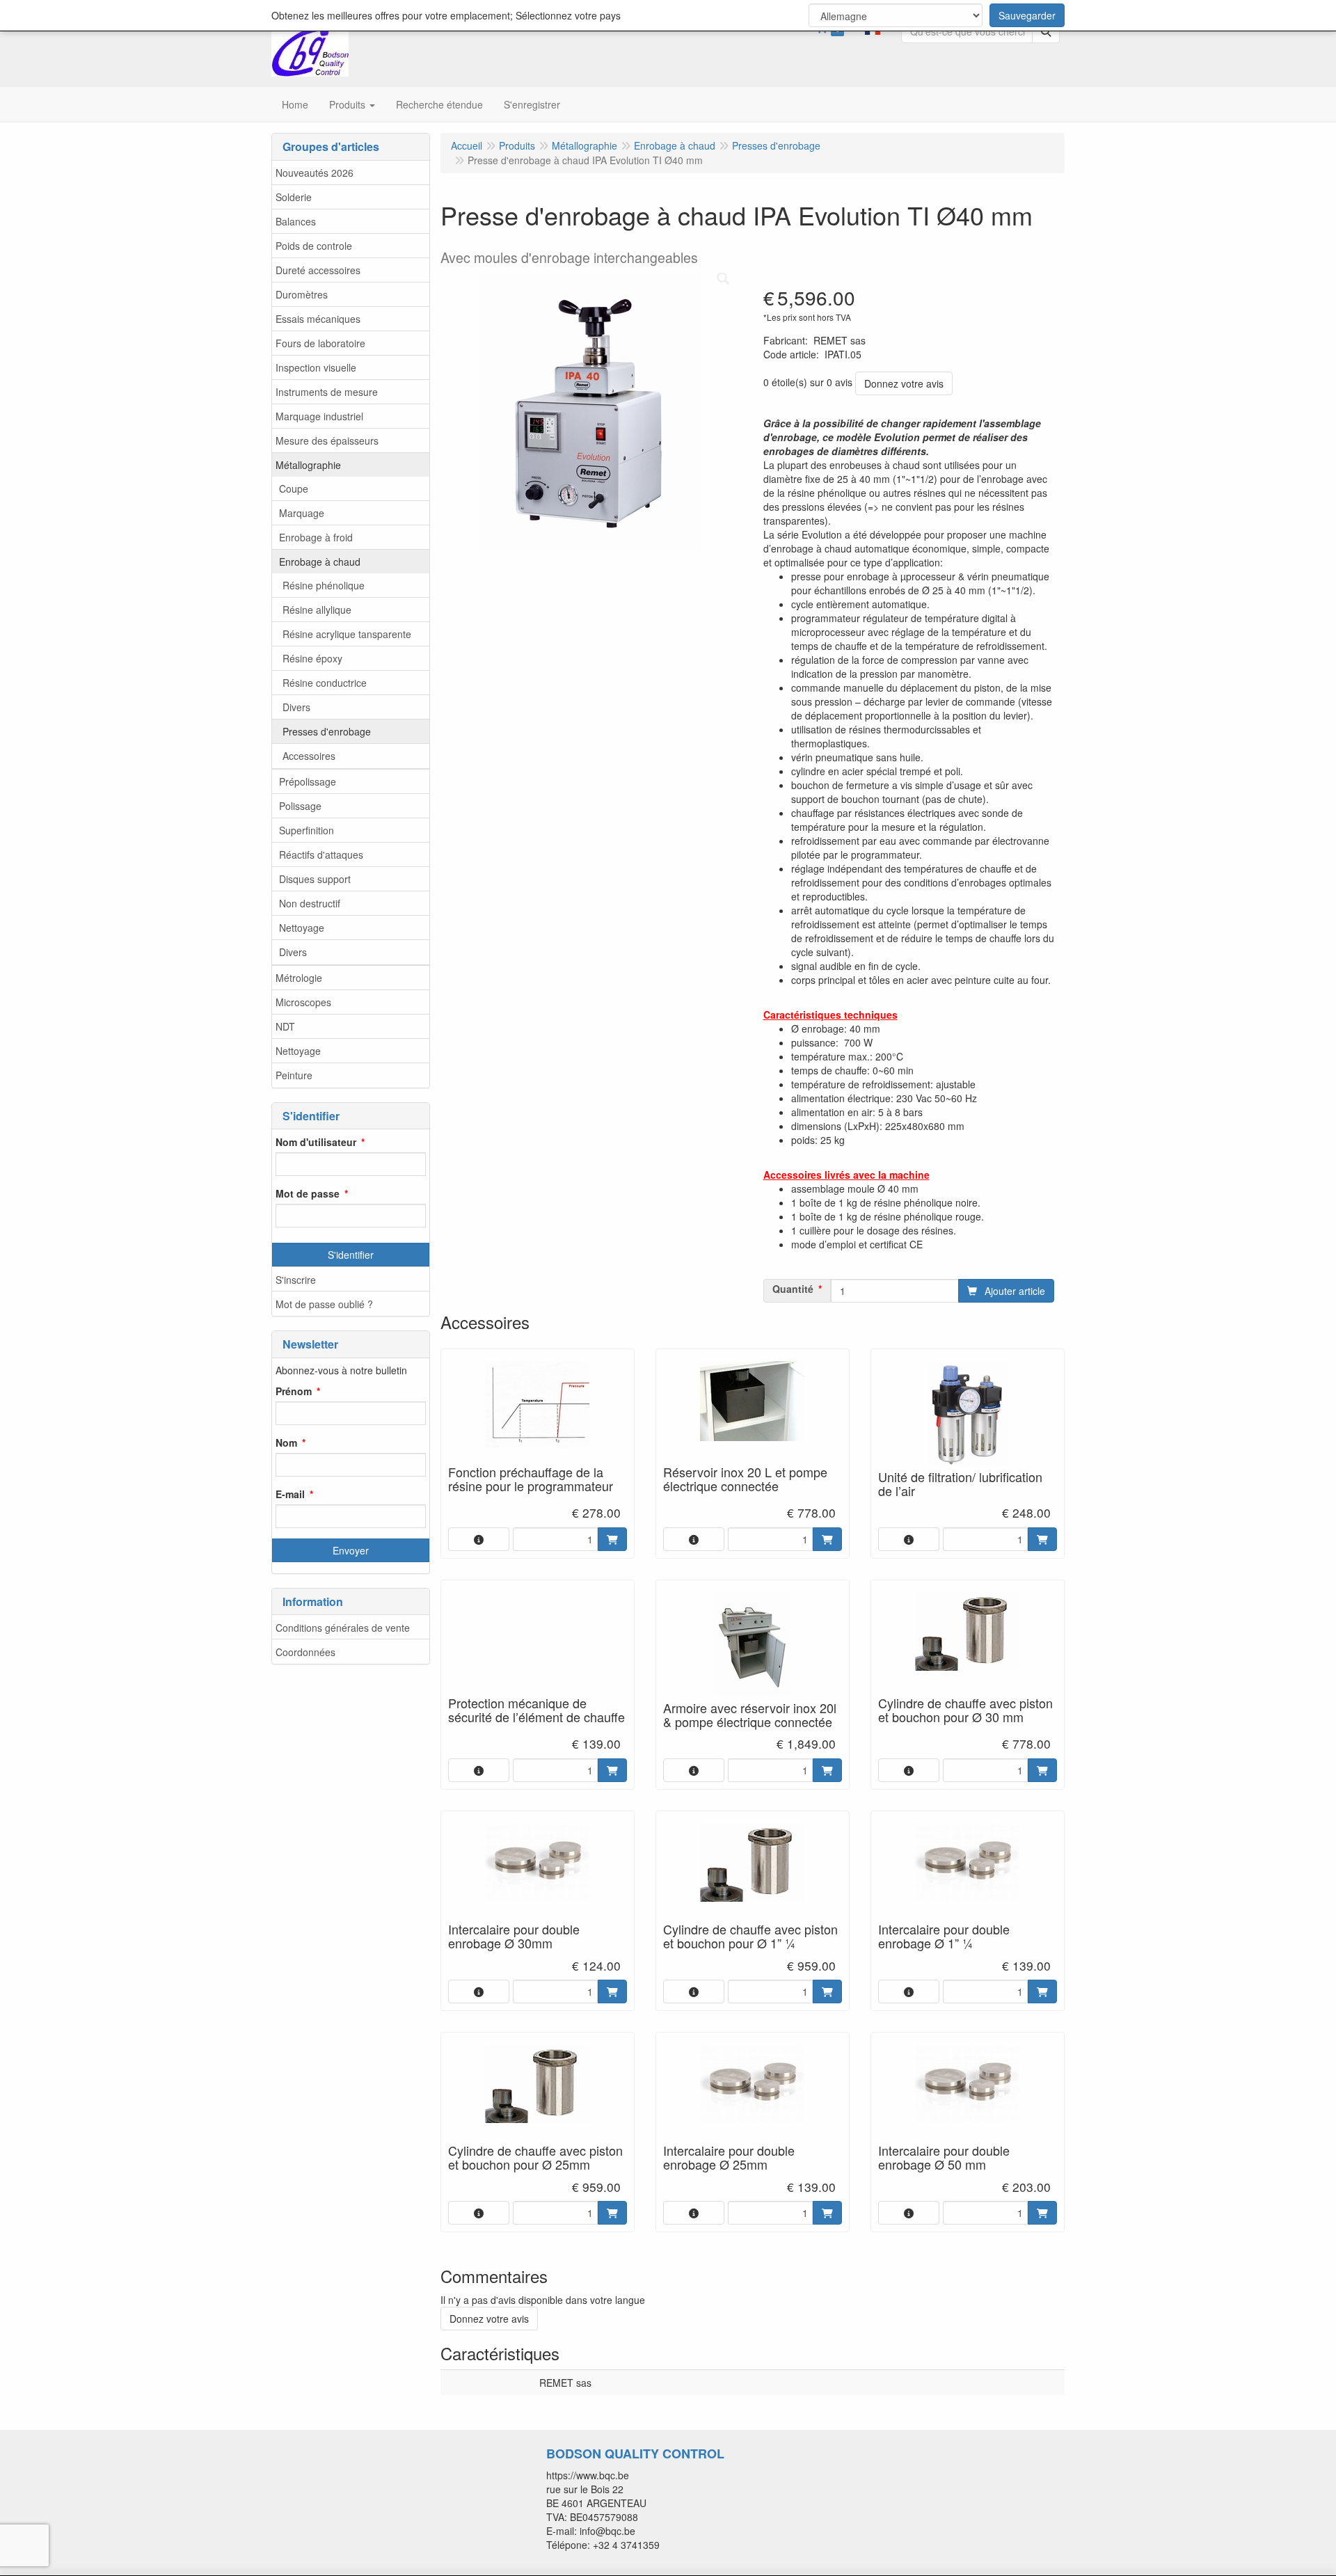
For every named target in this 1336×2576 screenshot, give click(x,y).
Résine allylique (317, 610)
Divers (296, 707)
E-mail (290, 1494)
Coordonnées (305, 1652)
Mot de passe (308, 1193)
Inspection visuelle (316, 367)
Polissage (300, 806)
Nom (286, 1442)
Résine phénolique (324, 585)
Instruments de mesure (327, 392)
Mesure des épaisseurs (327, 440)
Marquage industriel (319, 416)
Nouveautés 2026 (315, 173)
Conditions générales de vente (343, 1628)
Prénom (294, 1391)
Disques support (315, 879)
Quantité (793, 1289)
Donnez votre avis (904, 383)
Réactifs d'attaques (321, 854)
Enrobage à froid (316, 537)
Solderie (294, 197)
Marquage (302, 513)
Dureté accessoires (318, 270)
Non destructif (310, 903)
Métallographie (308, 465)
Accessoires (309, 756)
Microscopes (303, 1002)
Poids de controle (314, 246)
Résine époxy (312, 658)
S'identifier (351, 1255)
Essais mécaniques (318, 319)
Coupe (294, 488)
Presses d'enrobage (327, 731)
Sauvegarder (1027, 15)
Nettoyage (302, 928)
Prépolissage (308, 781)
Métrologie (299, 978)
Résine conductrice (325, 683)
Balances (296, 221)
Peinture (294, 1075)
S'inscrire (296, 1280)
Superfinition (307, 830)
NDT (285, 1026)
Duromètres (302, 294)
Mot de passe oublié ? (324, 1304)
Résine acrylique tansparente (347, 634)
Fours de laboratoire (320, 343)
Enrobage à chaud (320, 562)
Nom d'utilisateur (316, 1142)
